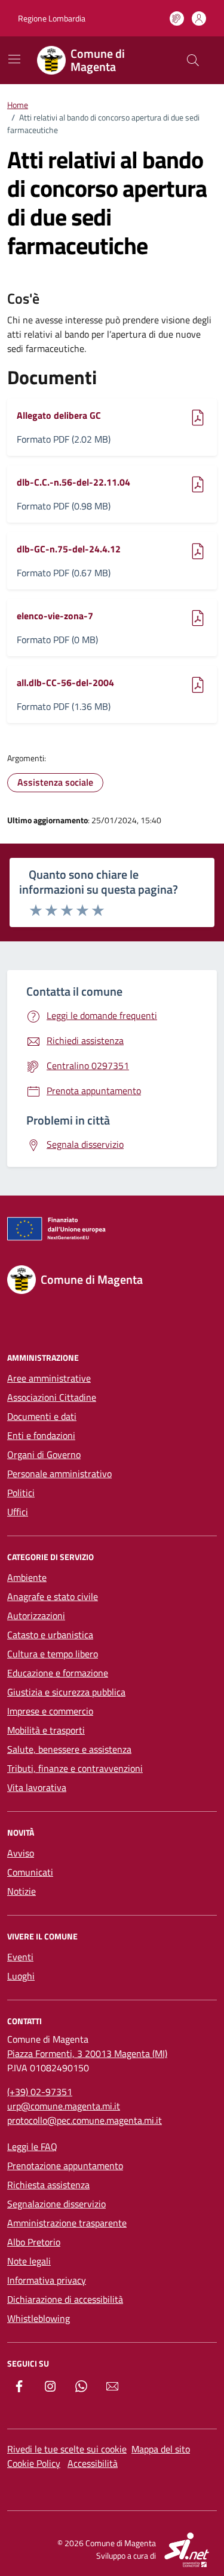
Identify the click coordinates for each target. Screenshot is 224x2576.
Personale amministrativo (59, 1474)
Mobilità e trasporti (46, 1730)
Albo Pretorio (34, 2242)
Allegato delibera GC (59, 415)
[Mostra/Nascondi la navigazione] (14, 59)
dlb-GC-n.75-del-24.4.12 (69, 549)
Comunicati (30, 1872)
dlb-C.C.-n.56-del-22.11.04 (73, 482)
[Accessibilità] (177, 18)
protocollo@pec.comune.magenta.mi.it (85, 2120)
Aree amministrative (49, 1378)
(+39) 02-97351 (40, 2092)
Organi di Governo (44, 1454)
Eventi (20, 1957)
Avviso (21, 1853)
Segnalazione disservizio (56, 2204)
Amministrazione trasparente (67, 2223)
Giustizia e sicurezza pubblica (66, 1692)
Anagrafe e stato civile (53, 1596)
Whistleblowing (39, 2318)
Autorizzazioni (36, 1616)
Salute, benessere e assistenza (69, 1749)
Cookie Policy (34, 2463)
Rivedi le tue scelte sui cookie (67, 2449)
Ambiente (27, 1577)
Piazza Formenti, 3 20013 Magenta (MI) (87, 2053)
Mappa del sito (161, 2449)
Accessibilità (93, 2463)
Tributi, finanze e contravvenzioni (75, 1768)
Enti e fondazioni (41, 1435)
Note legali (29, 2261)
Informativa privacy (47, 2280)
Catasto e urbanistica (50, 1635)
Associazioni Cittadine (52, 1397)
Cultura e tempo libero (53, 1654)
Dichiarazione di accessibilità (65, 2299)
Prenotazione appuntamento (65, 2166)
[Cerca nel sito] (193, 60)
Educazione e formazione (58, 1673)
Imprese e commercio (50, 1711)
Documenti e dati (42, 1416)
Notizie (22, 1891)
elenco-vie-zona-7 (55, 616)
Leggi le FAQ (32, 2146)
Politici (21, 1493)
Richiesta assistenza (48, 2185)
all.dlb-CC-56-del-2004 (65, 682)
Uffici (18, 1512)
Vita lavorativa (37, 1787)
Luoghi (21, 1976)
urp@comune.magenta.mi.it (64, 2106)
